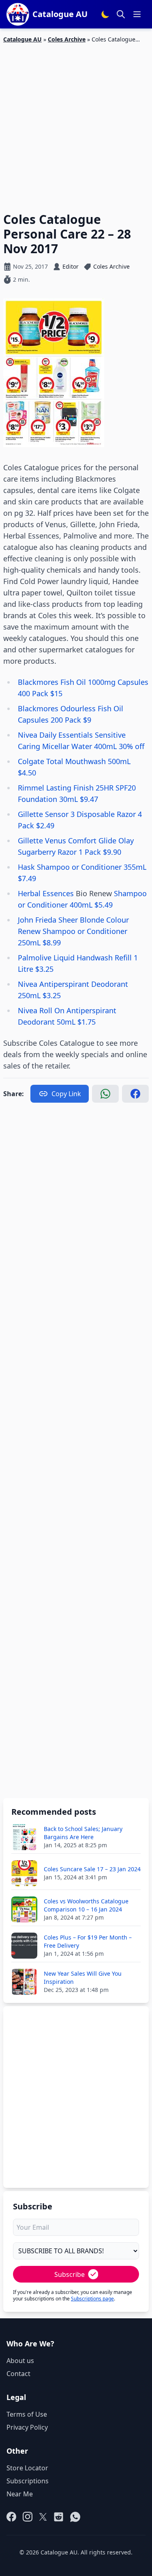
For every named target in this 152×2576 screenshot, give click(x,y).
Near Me (20, 2494)
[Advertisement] (76, 123)
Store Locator (27, 2468)
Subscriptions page (92, 2299)
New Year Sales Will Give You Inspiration (83, 1978)
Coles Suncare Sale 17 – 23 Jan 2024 (92, 1869)
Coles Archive (67, 39)
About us (20, 2361)
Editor (71, 266)
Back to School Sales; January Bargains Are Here (83, 1833)
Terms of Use (27, 2414)
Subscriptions (28, 2481)
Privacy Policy (27, 2427)
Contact (18, 2374)
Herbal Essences (47, 893)
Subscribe (70, 2274)
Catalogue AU (22, 39)
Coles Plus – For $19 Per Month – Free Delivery (88, 1941)
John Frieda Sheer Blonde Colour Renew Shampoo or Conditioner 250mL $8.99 (73, 931)
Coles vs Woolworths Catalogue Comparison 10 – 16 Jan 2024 (86, 1905)
